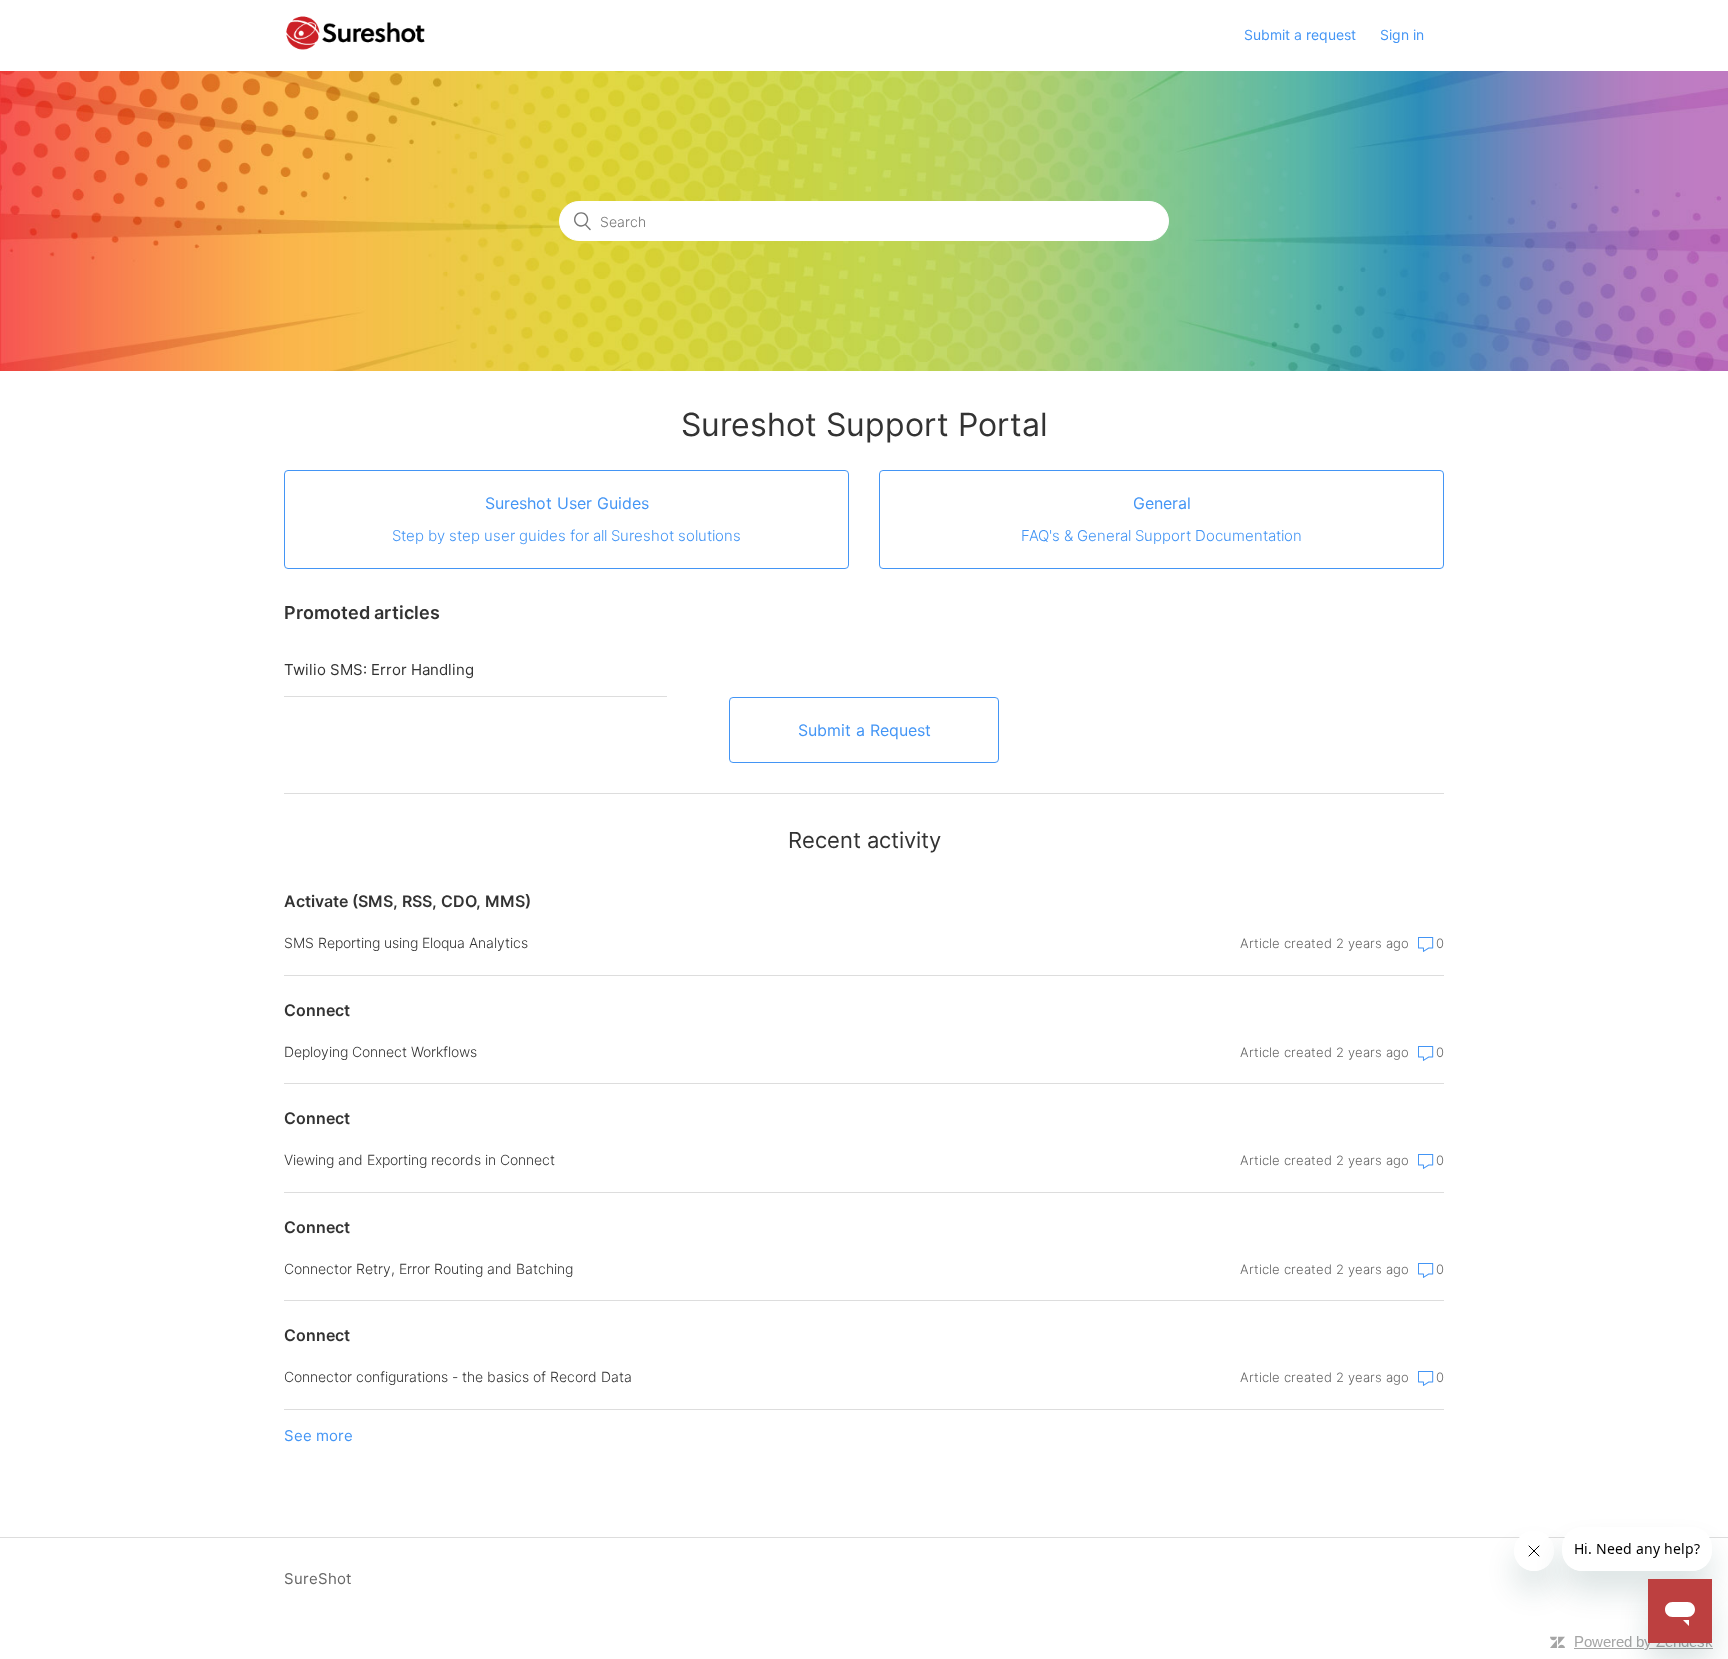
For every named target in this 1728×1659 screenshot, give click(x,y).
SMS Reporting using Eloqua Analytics (406, 942)
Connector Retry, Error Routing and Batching (428, 1268)
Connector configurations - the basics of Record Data (458, 1376)
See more (318, 1435)
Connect (317, 1010)
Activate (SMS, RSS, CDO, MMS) (407, 901)
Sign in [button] (1402, 34)
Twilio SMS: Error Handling (379, 669)
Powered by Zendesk (1643, 1641)
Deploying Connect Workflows (380, 1051)
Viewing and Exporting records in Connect (419, 1159)
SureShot (317, 1578)
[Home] (355, 45)
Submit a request (1300, 34)
